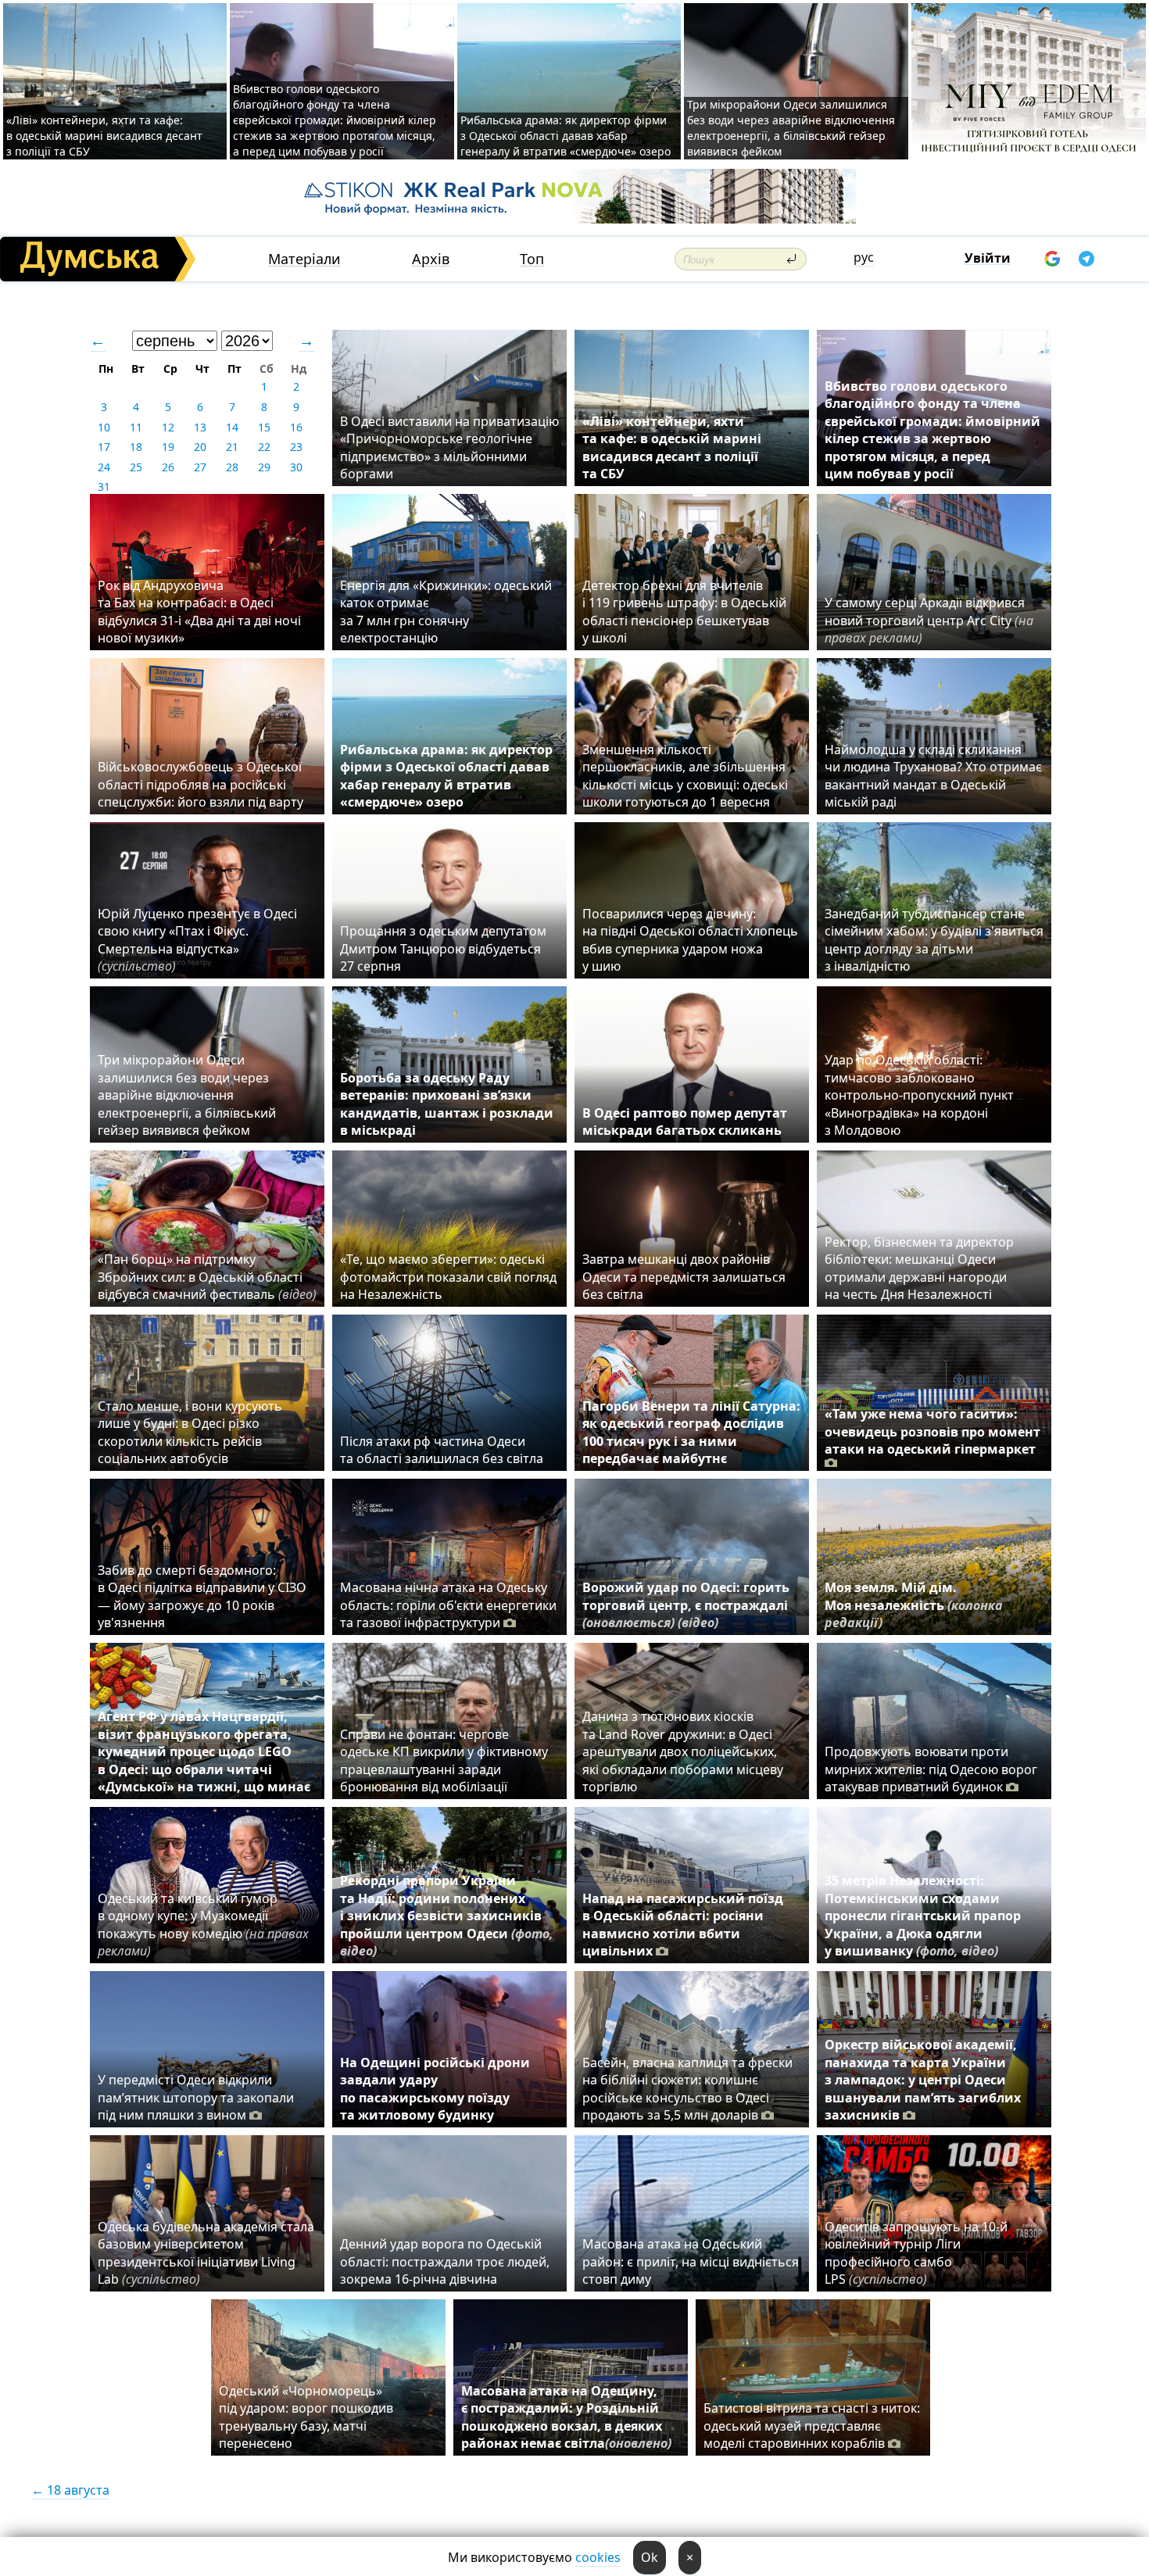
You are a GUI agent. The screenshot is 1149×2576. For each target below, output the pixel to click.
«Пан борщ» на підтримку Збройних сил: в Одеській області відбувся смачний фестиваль (207, 1277)
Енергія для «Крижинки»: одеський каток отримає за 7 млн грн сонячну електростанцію (446, 612)
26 (168, 467)
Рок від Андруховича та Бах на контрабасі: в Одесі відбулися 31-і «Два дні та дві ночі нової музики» (199, 612)
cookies (598, 2557)
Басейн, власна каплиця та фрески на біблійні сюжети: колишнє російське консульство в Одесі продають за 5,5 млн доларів (687, 2089)
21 (232, 447)
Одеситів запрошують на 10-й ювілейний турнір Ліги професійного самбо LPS (916, 2253)
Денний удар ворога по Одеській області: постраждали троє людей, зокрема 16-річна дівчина (445, 2261)
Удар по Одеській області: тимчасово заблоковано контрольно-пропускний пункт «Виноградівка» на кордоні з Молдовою (919, 1095)
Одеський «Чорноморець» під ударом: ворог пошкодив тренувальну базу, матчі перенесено (306, 2417)
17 (104, 447)
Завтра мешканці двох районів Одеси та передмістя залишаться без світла (684, 1277)
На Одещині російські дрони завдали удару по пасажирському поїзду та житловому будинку (435, 2089)
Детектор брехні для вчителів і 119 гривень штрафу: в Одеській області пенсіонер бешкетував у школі (684, 612)
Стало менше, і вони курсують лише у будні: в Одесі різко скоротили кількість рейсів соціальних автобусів (190, 1432)
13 (200, 427)
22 (264, 447)
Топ (532, 259)
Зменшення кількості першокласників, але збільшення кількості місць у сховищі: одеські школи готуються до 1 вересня (685, 776)
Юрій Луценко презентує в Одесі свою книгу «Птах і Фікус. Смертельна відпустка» (197, 940)
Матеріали (304, 259)
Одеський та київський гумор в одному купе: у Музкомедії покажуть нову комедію (203, 1925)
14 (232, 427)
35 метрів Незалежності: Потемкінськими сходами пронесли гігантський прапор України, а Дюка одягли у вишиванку (923, 1916)
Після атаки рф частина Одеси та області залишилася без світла (442, 1450)
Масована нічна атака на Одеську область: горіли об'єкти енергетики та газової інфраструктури (448, 1605)
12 (168, 427)
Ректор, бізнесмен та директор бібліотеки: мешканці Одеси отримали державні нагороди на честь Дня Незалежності (919, 1268)
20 (200, 447)
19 (168, 447)
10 (104, 427)
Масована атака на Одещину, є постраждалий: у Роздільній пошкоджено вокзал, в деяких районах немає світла (566, 2417)
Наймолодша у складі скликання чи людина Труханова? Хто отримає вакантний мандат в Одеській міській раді (933, 776)
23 (296, 447)
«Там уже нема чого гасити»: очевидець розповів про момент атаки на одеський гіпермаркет (932, 1431)
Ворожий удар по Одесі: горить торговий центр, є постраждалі (686, 1605)
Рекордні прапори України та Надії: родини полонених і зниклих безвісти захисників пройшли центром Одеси (447, 1916)
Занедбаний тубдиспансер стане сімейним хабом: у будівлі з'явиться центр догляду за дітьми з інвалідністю (934, 940)
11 (136, 427)
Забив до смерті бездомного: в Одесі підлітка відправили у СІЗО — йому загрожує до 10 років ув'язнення (202, 1596)
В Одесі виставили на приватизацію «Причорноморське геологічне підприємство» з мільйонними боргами (449, 447)
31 (104, 487)
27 (200, 467)
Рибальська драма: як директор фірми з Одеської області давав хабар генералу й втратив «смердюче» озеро (566, 136)
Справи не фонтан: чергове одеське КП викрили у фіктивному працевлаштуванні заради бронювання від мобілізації (444, 1760)
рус (864, 257)
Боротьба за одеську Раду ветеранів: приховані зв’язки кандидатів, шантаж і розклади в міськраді (447, 1104)
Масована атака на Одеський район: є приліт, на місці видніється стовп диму (691, 2261)
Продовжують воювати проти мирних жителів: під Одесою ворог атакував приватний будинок (931, 1769)
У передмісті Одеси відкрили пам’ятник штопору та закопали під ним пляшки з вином (196, 2097)
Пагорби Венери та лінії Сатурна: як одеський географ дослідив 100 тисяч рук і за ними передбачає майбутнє (691, 1432)
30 (296, 467)
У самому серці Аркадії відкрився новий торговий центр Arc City (929, 620)
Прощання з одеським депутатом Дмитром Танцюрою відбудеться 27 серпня (443, 948)
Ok (650, 2557)
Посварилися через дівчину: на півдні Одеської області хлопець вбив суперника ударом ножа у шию (690, 940)
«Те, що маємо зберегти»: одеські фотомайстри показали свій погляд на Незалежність (448, 1277)
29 (264, 467)
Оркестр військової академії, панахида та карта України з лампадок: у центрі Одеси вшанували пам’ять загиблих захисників (923, 2080)
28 (232, 467)
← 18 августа (70, 2490)
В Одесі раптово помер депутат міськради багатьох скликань (685, 1122)
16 (296, 427)
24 (104, 467)
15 (264, 427)
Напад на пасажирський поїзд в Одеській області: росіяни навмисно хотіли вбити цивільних (683, 1925)
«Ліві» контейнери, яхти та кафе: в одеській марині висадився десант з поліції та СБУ (104, 136)
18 (136, 447)
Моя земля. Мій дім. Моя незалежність (914, 1605)
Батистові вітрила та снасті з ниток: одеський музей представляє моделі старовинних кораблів (812, 2426)
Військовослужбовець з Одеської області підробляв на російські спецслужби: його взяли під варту (200, 784)
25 (136, 467)
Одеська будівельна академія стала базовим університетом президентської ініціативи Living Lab (206, 2253)
